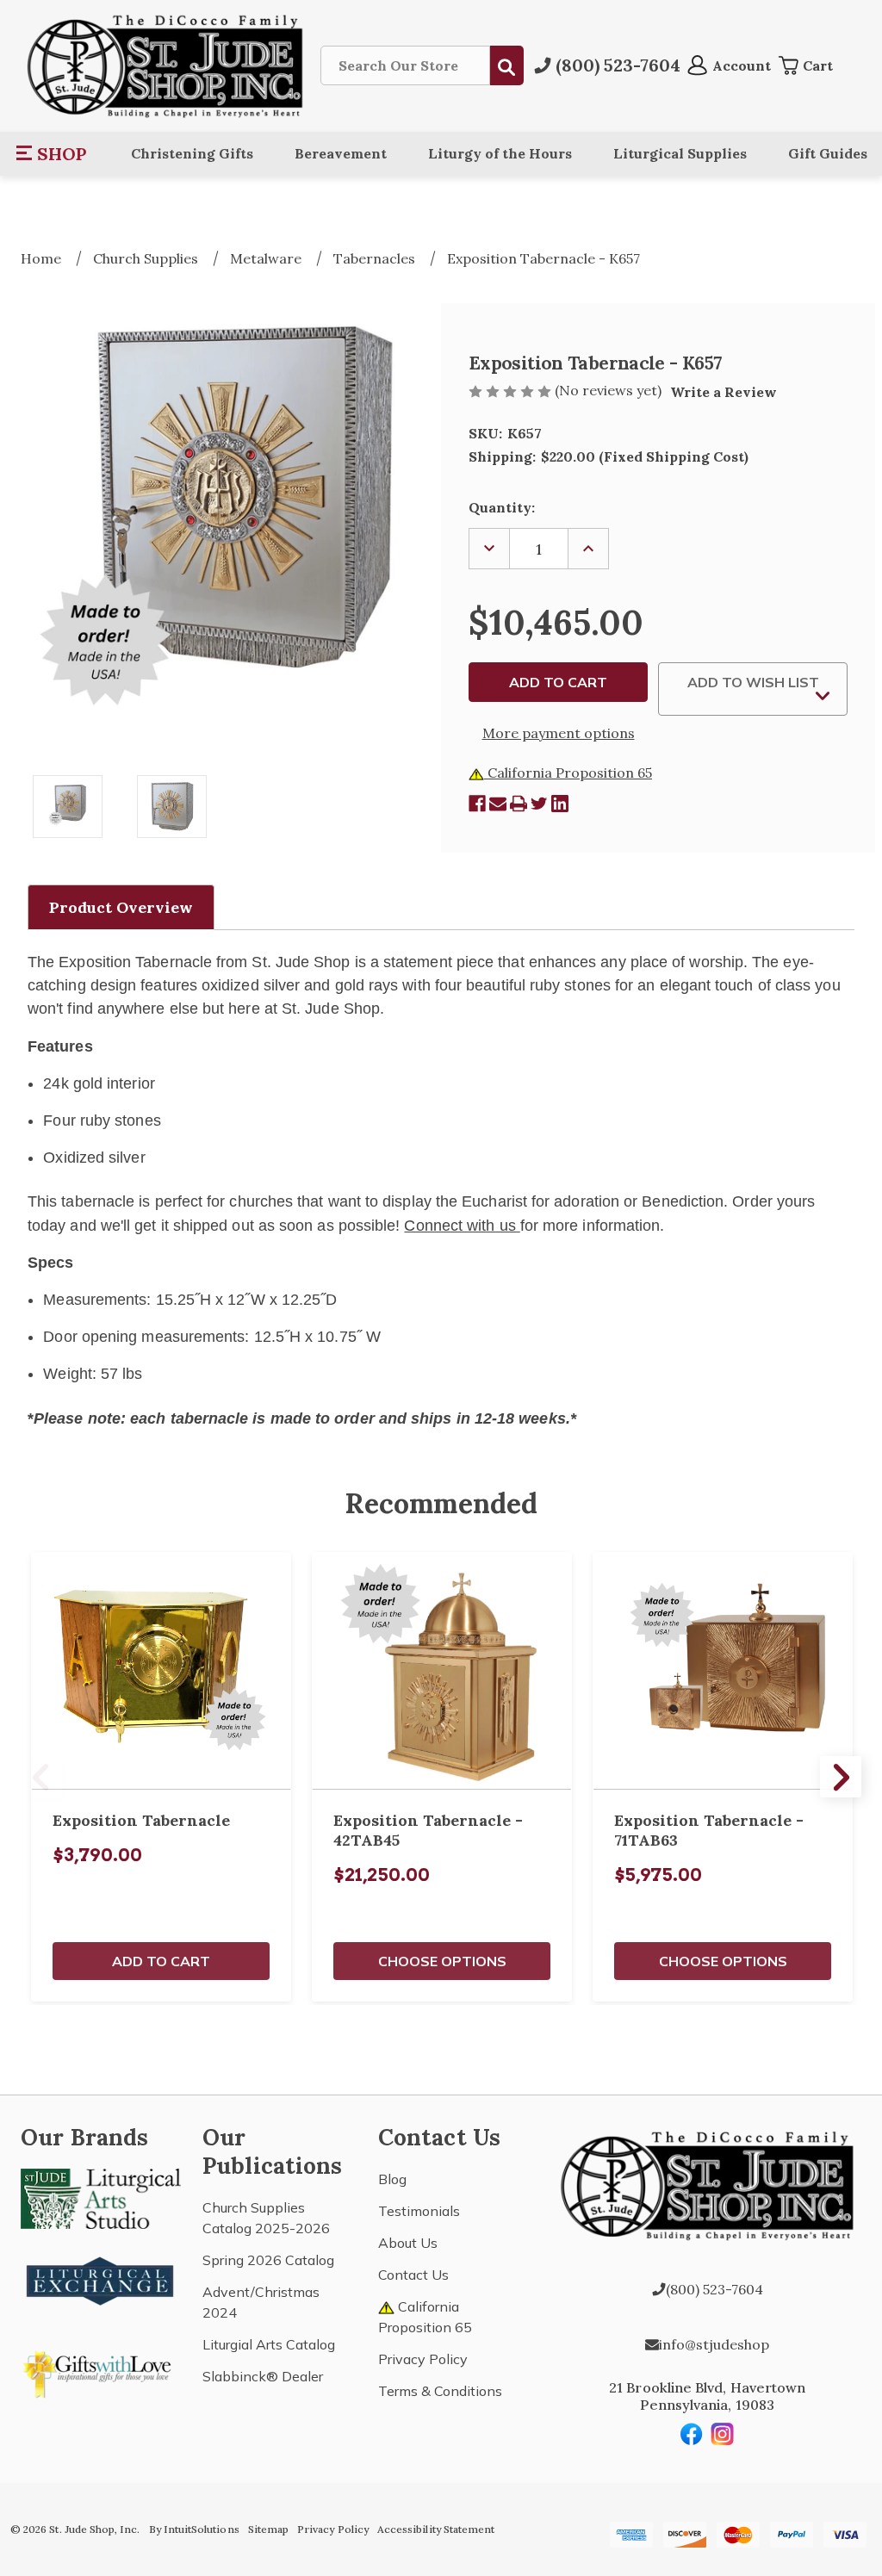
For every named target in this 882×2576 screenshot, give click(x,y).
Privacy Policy (423, 2359)
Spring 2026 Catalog (268, 2260)
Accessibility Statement (436, 2529)
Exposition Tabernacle (141, 1820)
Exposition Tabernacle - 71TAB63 (709, 1830)
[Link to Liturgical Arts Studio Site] (101, 2197)
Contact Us (413, 2275)
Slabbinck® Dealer (263, 2376)
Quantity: (502, 507)
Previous (41, 1777)
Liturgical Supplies (680, 153)
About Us (408, 2243)
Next (841, 1777)
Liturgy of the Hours (500, 153)
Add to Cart (161, 1961)
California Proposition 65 (568, 773)
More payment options (559, 733)
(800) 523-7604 (714, 2289)
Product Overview (121, 907)
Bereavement (341, 153)
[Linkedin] (560, 804)
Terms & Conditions (440, 2391)
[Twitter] (539, 804)
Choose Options (442, 1961)
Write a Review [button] (724, 392)
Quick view (161, 1671)
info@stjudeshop (714, 2344)
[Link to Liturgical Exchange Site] (101, 2279)
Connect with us (462, 1226)
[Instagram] (723, 2434)
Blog (392, 2179)
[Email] (498, 804)
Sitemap (268, 2529)
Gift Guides (828, 153)
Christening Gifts (192, 153)
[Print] (519, 804)
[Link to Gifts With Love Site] (101, 2371)
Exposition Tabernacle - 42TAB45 (428, 1830)
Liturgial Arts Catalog (269, 2344)
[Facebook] (477, 804)
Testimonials (419, 2211)
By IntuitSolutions (194, 2529)
